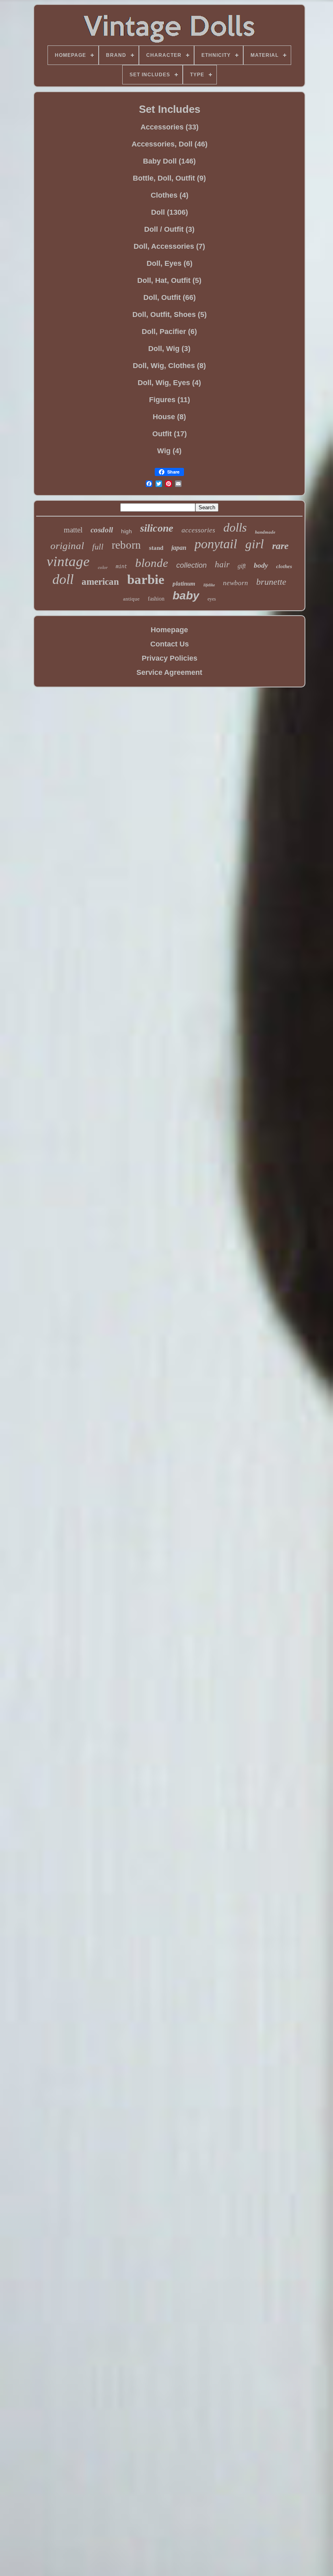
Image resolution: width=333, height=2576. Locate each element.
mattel (73, 530)
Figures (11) (170, 400)
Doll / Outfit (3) (169, 229)
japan (179, 548)
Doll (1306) (170, 212)
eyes (212, 599)
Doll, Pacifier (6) (169, 332)
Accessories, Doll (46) (170, 144)
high (126, 531)
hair (222, 564)
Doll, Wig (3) (169, 349)
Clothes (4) (170, 195)
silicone (157, 528)
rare (280, 546)
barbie (146, 579)
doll (63, 579)
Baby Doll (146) (169, 161)
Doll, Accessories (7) (169, 246)
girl (255, 544)
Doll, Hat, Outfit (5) (169, 280)
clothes (284, 566)
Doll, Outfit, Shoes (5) (170, 314)
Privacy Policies (170, 658)
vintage (68, 561)
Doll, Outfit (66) (170, 297)
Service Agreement (169, 672)
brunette (271, 582)
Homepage (169, 630)
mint (121, 567)
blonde (152, 563)
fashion (156, 599)
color (103, 567)
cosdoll (102, 530)
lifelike (209, 585)
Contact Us (170, 644)
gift (242, 566)
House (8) (169, 417)
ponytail (216, 544)
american (100, 582)
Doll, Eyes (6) (170, 263)
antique (131, 599)
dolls (235, 527)
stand (156, 548)
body (261, 565)
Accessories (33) (170, 127)
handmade (265, 532)
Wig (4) (169, 451)
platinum (184, 584)
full (98, 547)
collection (191, 565)
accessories (198, 530)
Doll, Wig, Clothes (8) (169, 366)
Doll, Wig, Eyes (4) (169, 383)
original (67, 546)
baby (186, 596)
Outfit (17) (170, 434)
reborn (126, 545)
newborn (236, 583)
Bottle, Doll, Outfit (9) (169, 178)
